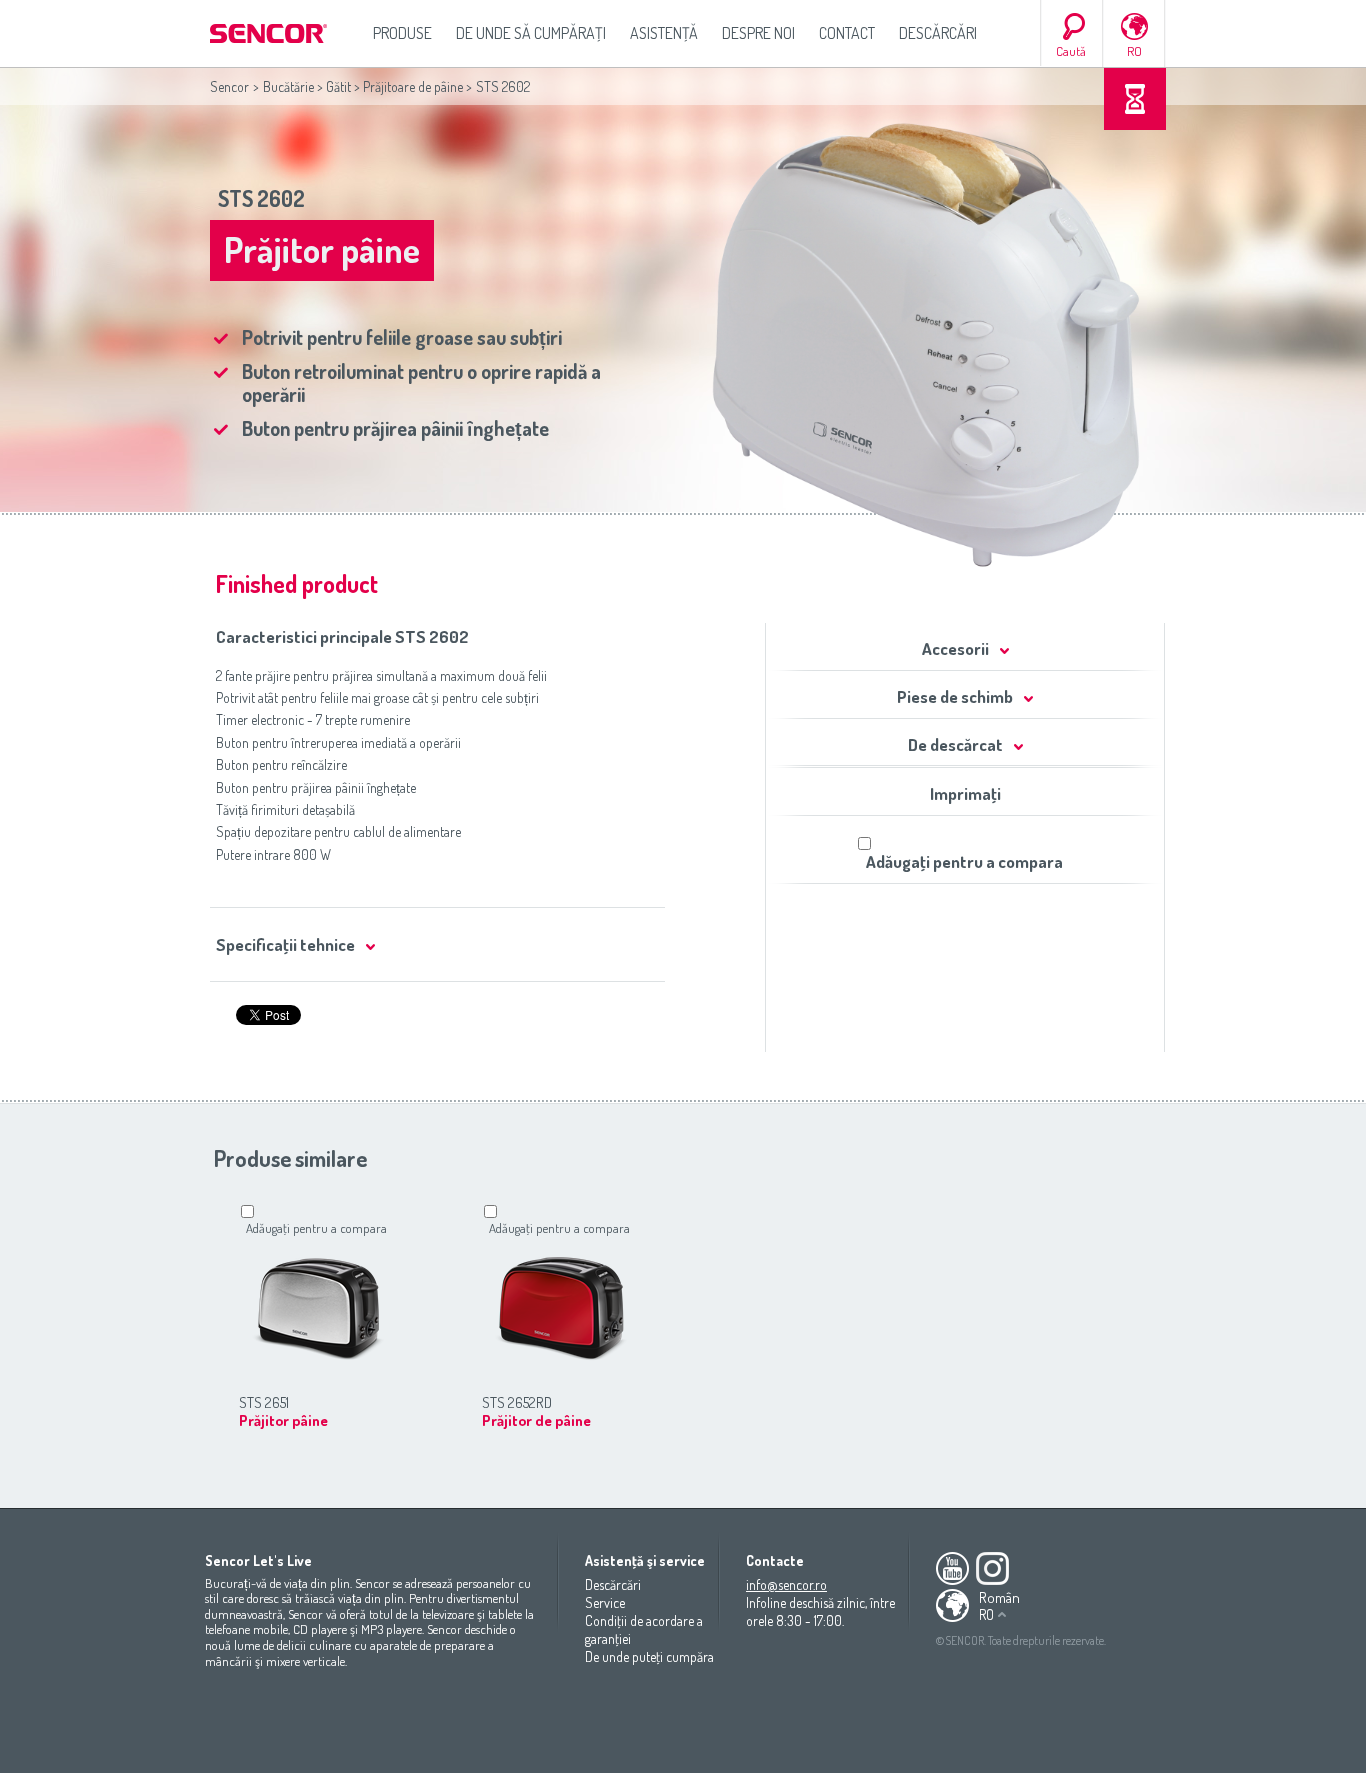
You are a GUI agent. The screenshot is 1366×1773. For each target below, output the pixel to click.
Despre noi (758, 33)
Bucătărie (288, 86)
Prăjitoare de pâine (413, 86)
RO (1134, 51)
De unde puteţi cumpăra (649, 1656)
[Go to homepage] (270, 33)
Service (605, 1602)
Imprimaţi (965, 793)
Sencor (229, 86)
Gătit (338, 86)
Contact (847, 33)
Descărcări (938, 33)
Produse (402, 33)
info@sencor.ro (786, 1584)
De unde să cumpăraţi (531, 33)
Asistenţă (664, 33)
